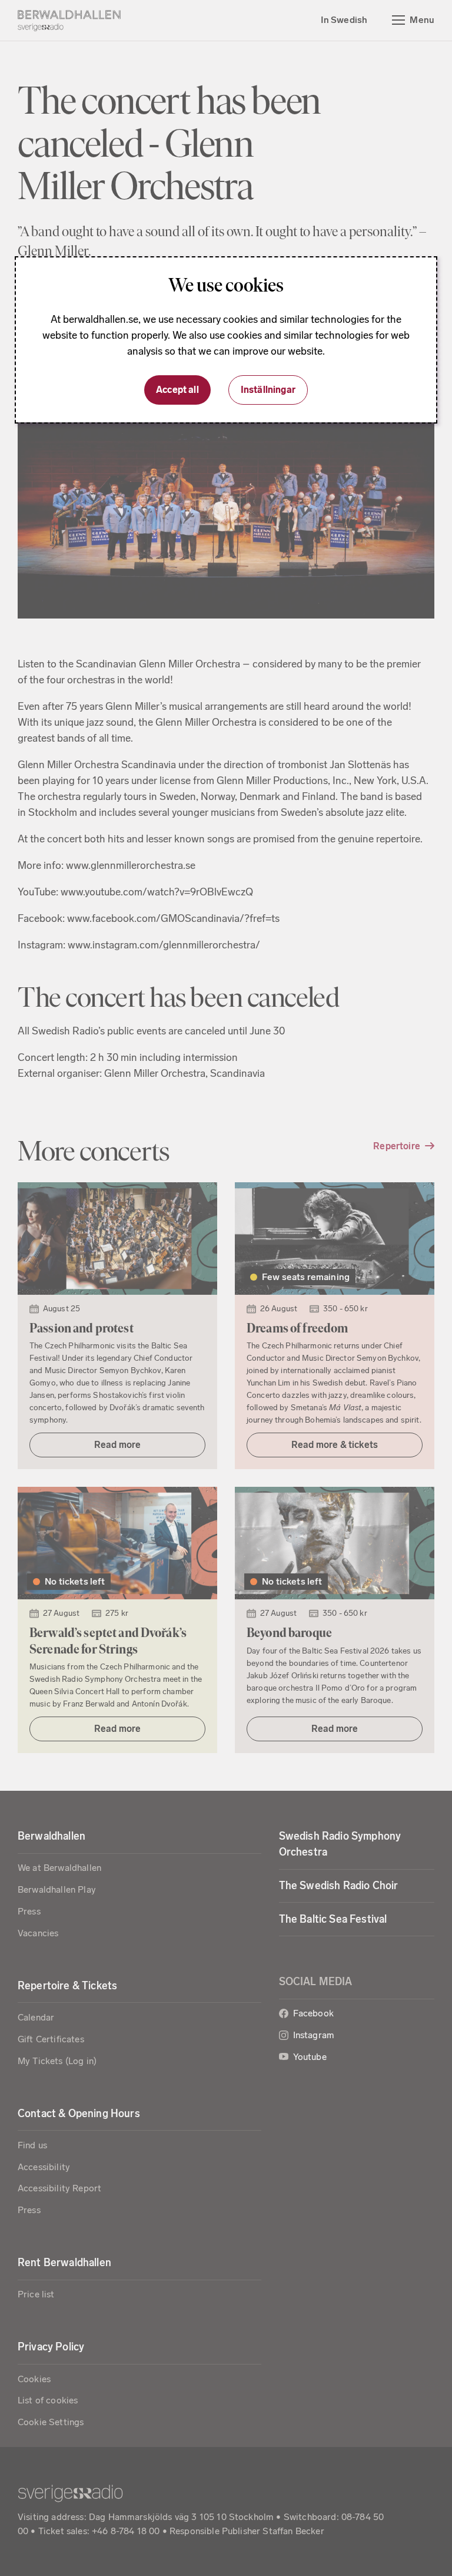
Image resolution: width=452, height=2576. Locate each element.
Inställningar (268, 390)
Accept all (177, 390)
